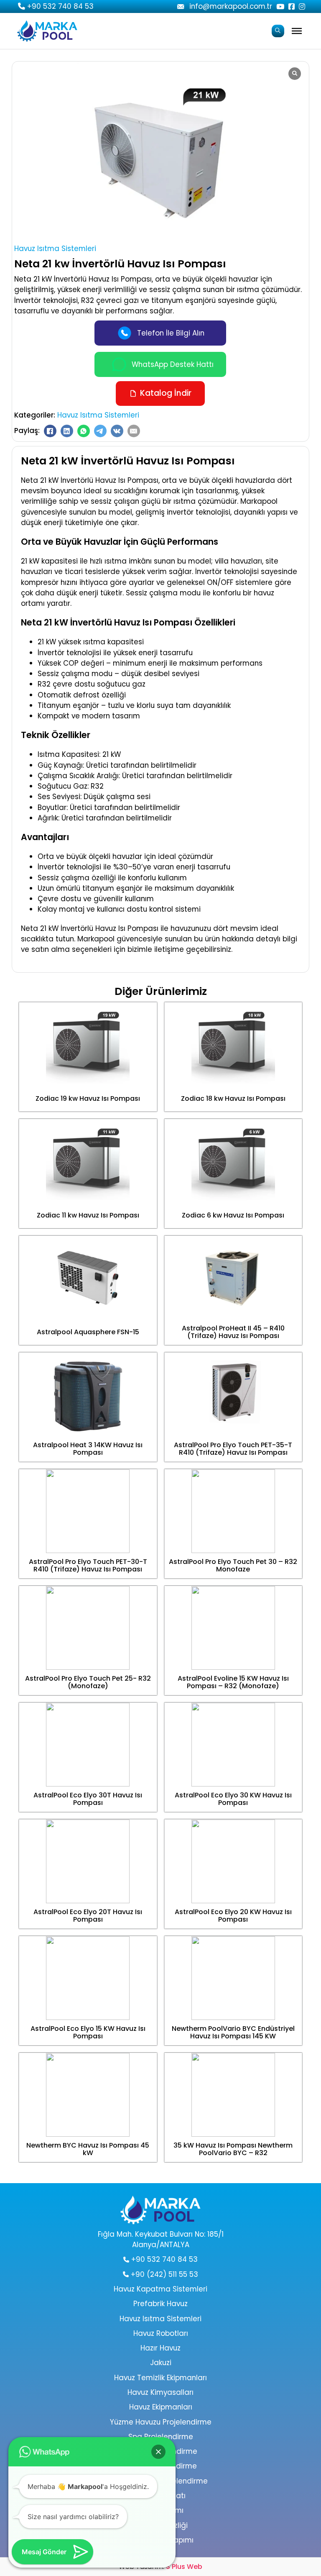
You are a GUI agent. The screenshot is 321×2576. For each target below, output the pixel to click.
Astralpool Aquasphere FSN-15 (88, 1332)
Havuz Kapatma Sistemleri (160, 2289)
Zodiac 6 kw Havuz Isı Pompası (233, 1215)
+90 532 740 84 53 (60, 6)
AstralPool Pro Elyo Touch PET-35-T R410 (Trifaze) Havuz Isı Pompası (233, 1449)
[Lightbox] (295, 74)
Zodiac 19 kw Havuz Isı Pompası (88, 1098)
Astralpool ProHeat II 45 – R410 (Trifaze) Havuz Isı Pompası (233, 1332)
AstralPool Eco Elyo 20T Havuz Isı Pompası (88, 1916)
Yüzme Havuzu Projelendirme (161, 2422)
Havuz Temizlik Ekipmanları (160, 2378)
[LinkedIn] (67, 431)
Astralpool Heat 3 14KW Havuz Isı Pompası (88, 1449)
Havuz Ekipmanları (161, 2407)
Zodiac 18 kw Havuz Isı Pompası (233, 1098)
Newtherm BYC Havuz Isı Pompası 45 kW (88, 2149)
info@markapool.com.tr (231, 6)
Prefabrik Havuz (160, 2304)
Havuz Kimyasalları (160, 2392)
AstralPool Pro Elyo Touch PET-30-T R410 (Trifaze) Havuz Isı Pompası (88, 1565)
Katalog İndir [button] (166, 393)
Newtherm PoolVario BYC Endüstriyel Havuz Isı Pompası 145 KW (233, 2032)
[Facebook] (292, 6)
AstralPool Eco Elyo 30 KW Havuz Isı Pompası (233, 1799)
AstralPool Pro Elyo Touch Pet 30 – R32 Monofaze (233, 1565)
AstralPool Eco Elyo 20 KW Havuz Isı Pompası (233, 1916)
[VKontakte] (117, 431)
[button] (158, 2452)
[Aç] (297, 31)
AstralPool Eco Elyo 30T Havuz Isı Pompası (88, 1799)
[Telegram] (100, 431)
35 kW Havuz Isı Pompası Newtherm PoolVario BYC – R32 (233, 2149)
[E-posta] (134, 431)
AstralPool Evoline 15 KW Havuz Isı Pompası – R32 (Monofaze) (233, 1682)
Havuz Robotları (161, 2333)
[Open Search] (278, 31)
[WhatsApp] (84, 431)
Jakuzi (161, 2363)
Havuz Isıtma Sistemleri (55, 249)
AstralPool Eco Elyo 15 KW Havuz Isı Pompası (88, 2032)
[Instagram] (302, 6)
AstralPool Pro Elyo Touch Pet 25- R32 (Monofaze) (88, 1682)
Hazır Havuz (160, 2348)
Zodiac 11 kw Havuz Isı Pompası (88, 1215)
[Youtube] (181, 7)
